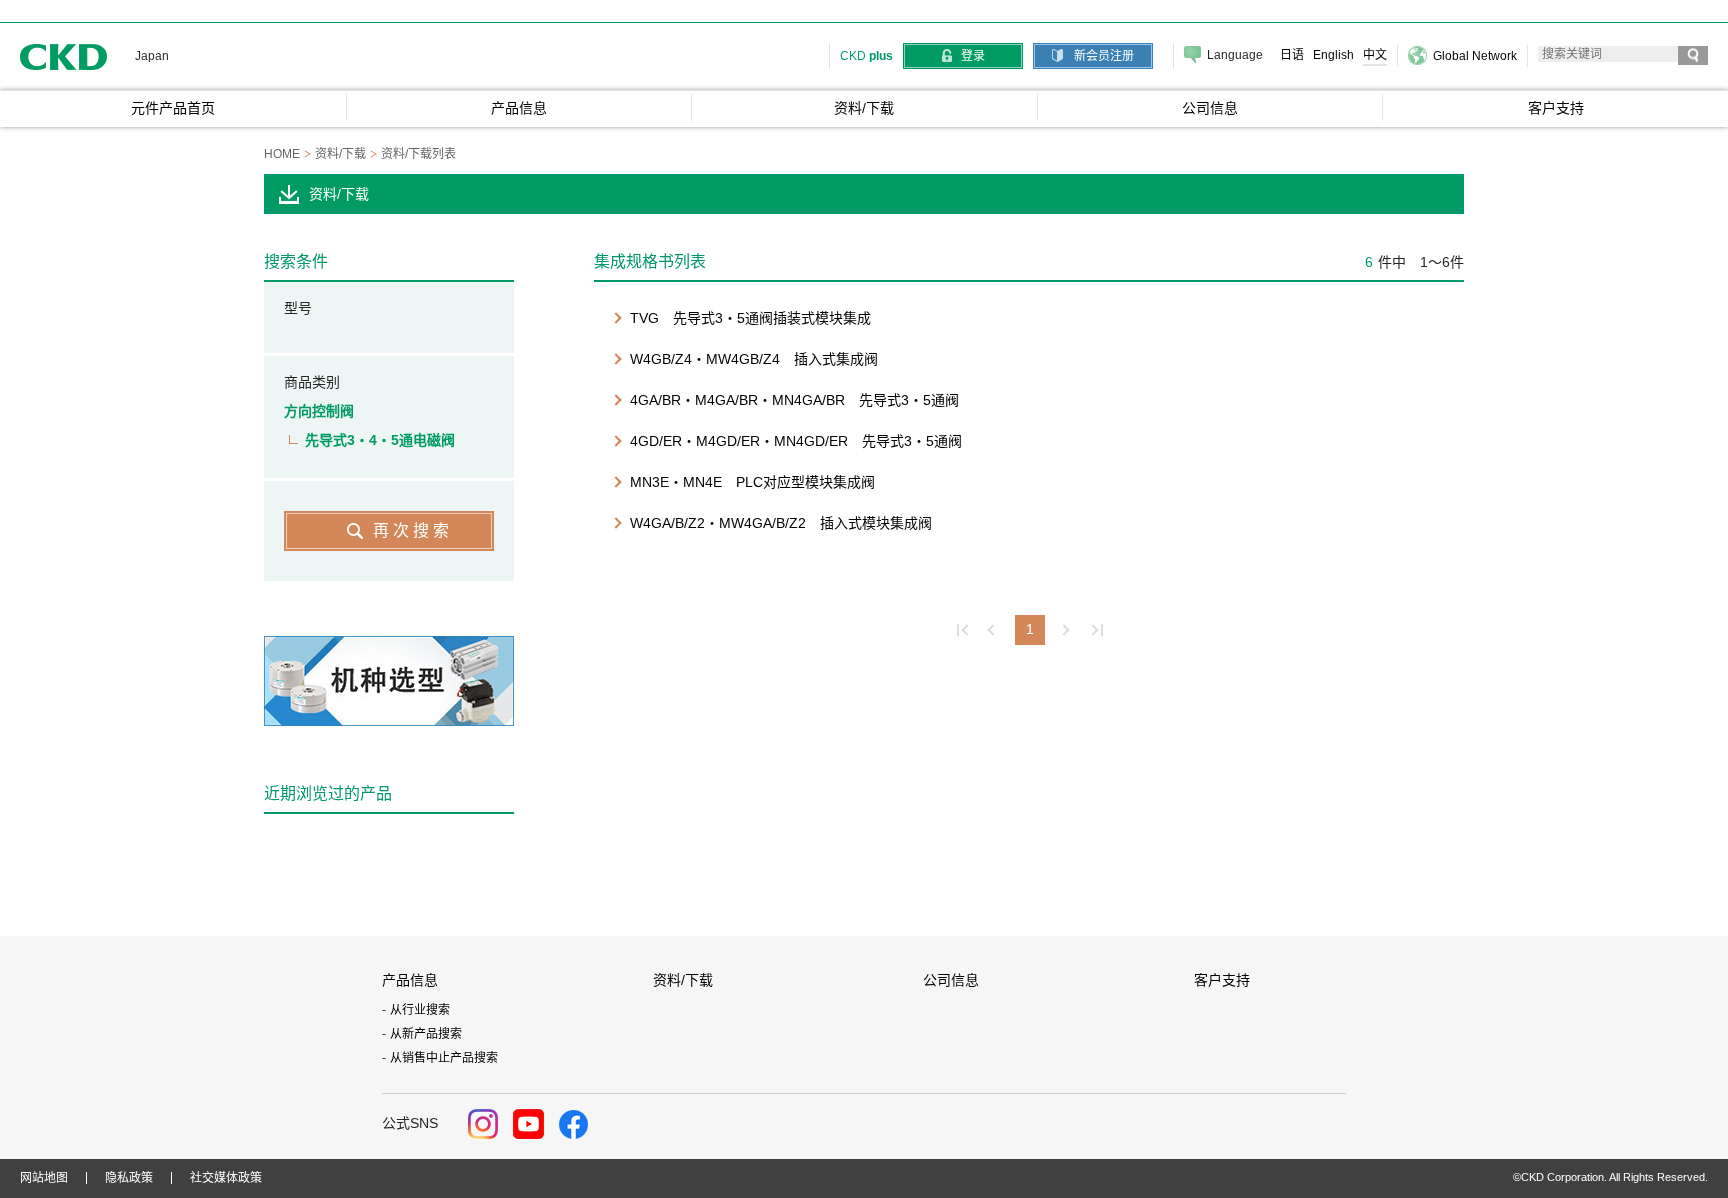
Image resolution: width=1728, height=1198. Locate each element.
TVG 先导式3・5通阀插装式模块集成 (750, 318)
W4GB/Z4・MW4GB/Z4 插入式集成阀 (754, 359)
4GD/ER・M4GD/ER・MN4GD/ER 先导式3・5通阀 (796, 441)
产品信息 (410, 980)
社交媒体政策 (226, 1178)
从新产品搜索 (426, 1034)
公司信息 (951, 980)
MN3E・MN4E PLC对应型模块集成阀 (752, 482)
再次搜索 (413, 530)
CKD (64, 56)
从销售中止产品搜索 (444, 1058)
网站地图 (44, 1178)
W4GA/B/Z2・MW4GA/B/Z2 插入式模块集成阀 (781, 523)
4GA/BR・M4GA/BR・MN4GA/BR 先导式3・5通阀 (794, 400)
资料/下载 (683, 980)
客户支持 (1222, 980)
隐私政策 (129, 1178)
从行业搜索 (420, 1010)
